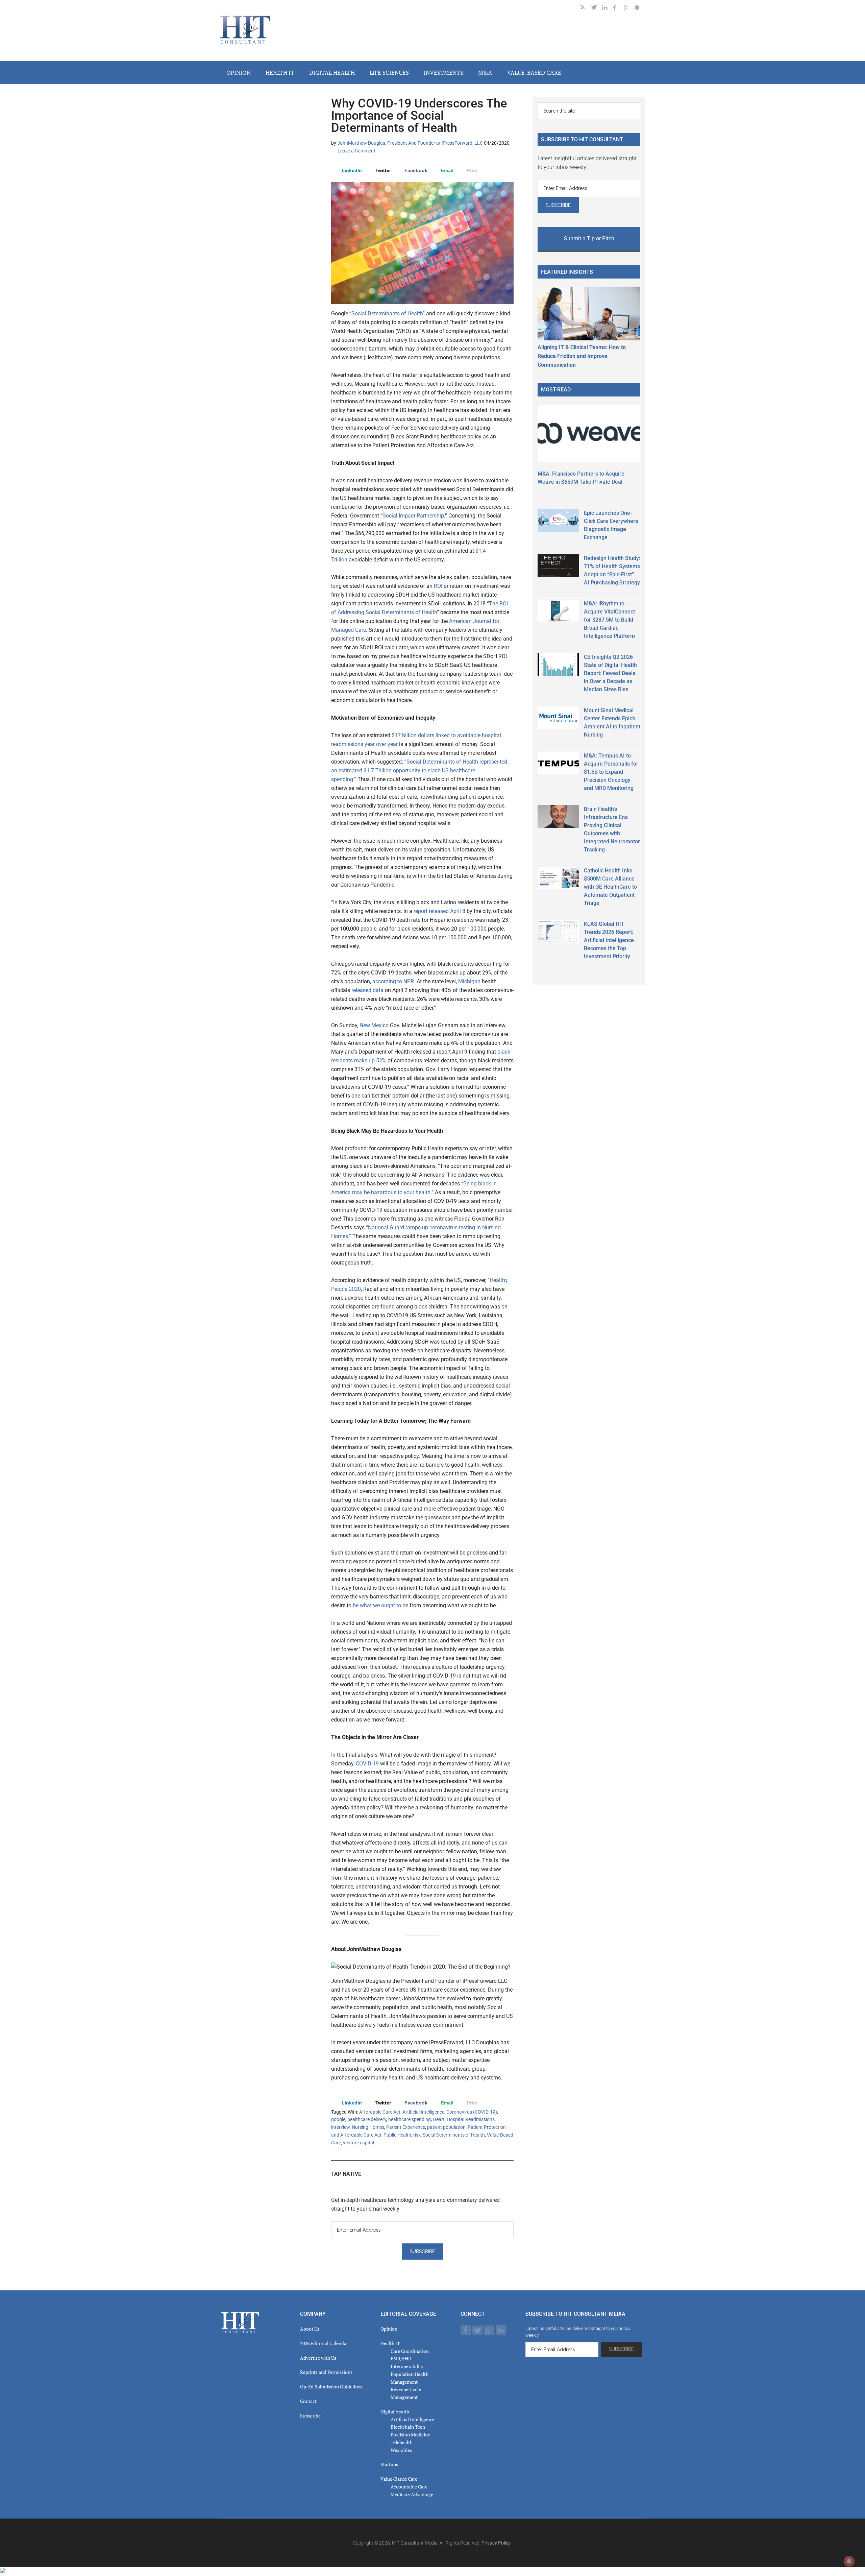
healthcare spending (410, 2119)
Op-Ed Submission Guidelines (331, 2387)
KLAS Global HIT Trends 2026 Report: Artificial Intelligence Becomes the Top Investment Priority (609, 940)
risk (417, 2135)
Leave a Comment (356, 151)
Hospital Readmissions (471, 2119)
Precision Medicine (410, 2435)
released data (367, 990)
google (338, 2119)
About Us (310, 2329)
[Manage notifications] (849, 2561)
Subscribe (310, 2416)
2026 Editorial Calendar (324, 2343)
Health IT (390, 2343)
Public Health (397, 2135)
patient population (446, 2127)
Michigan (469, 981)
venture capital (359, 2143)
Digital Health (395, 2412)
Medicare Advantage (412, 2494)
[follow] (597, 9)
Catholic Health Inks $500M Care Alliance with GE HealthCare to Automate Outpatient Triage (610, 887)
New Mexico (374, 1025)
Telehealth (402, 2442)
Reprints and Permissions (326, 2372)
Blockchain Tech (408, 2427)
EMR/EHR (401, 2358)
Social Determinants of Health (387, 314)
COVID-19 (367, 1764)
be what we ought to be (380, 1605)
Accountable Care (409, 2487)
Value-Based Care (399, 2479)
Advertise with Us (318, 2358)
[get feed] (586, 9)
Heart (439, 2119)
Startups (389, 2464)
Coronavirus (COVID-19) (472, 2112)
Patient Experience (406, 2127)
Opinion (389, 2329)
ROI (438, 586)
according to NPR (393, 981)
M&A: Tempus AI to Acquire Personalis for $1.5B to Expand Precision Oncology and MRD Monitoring (611, 772)
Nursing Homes (368, 2127)
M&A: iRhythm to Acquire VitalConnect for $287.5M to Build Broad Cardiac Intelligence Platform (609, 620)
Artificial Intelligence (423, 2112)
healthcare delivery (367, 2119)
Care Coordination (410, 2351)
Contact (308, 2401)
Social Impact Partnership (413, 516)
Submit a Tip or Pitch (589, 238)
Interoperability (407, 2366)
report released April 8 (439, 911)
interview (340, 2127)
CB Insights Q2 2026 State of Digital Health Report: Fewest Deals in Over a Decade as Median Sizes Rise (610, 673)
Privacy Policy (496, 2543)
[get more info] (640, 9)
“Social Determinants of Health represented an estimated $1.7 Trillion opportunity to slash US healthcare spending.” (419, 771)
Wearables (401, 2450)
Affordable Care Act (380, 2112)
